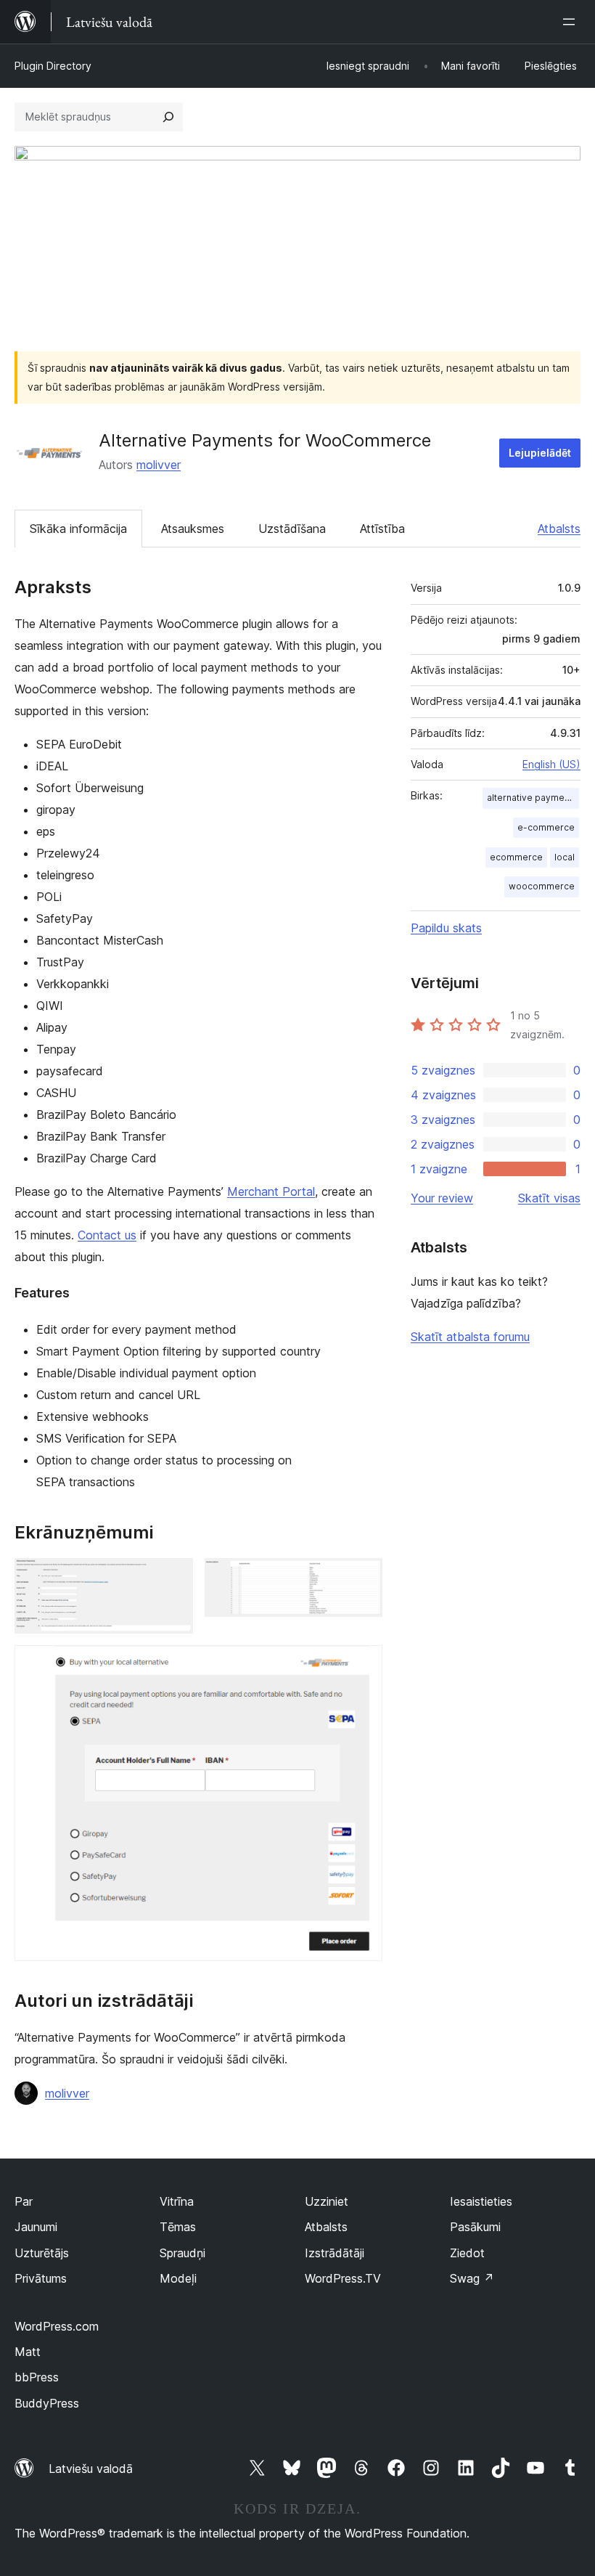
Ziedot (467, 2253)
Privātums (41, 2278)
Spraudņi (182, 2253)
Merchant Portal (271, 1191)
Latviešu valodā (91, 2469)
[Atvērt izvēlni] (572, 22)
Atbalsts (559, 529)
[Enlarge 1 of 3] (173, 1578)
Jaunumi (36, 2227)
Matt (28, 2352)
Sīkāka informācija (78, 529)
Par (24, 2201)
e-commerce (546, 827)
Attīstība (382, 529)
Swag (472, 2278)
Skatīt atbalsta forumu (470, 1337)
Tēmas (178, 2227)
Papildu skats (446, 928)
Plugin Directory (53, 66)
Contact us (107, 1235)
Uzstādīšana (292, 529)
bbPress (37, 2377)
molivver (159, 465)
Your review (442, 1198)
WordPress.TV (343, 2278)
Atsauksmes (193, 529)
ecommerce (516, 857)
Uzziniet (327, 2201)
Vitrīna (177, 2201)
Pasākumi (475, 2227)
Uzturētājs (42, 2253)
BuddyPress (47, 2403)
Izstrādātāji (335, 2253)
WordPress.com (57, 2326)
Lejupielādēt (540, 453)
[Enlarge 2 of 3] (363, 1578)
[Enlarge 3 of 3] (363, 1665)
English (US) (551, 764)
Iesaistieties (481, 2201)
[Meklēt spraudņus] (168, 117)
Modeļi (178, 2278)
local (565, 857)
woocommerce (542, 886)
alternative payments (532, 798)
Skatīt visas (549, 1198)
